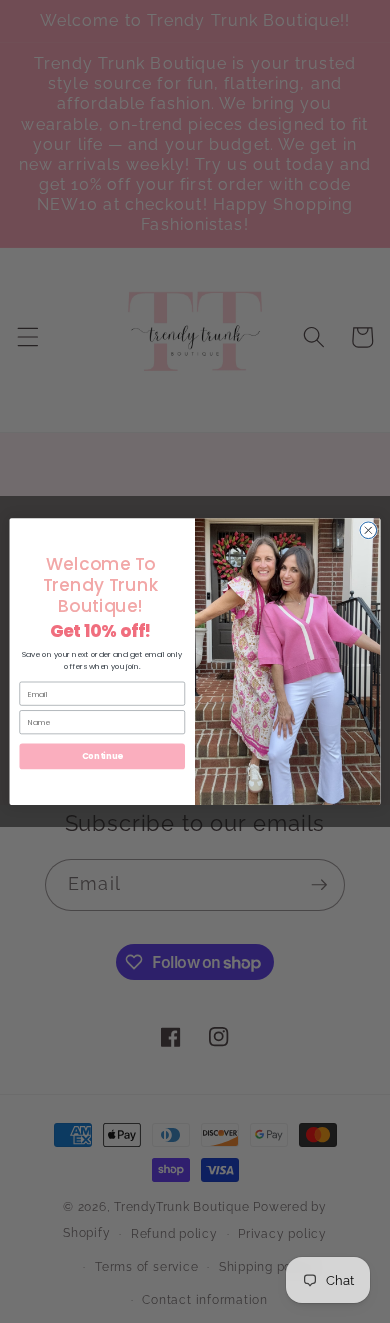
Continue (102, 756)
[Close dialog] (368, 530)
